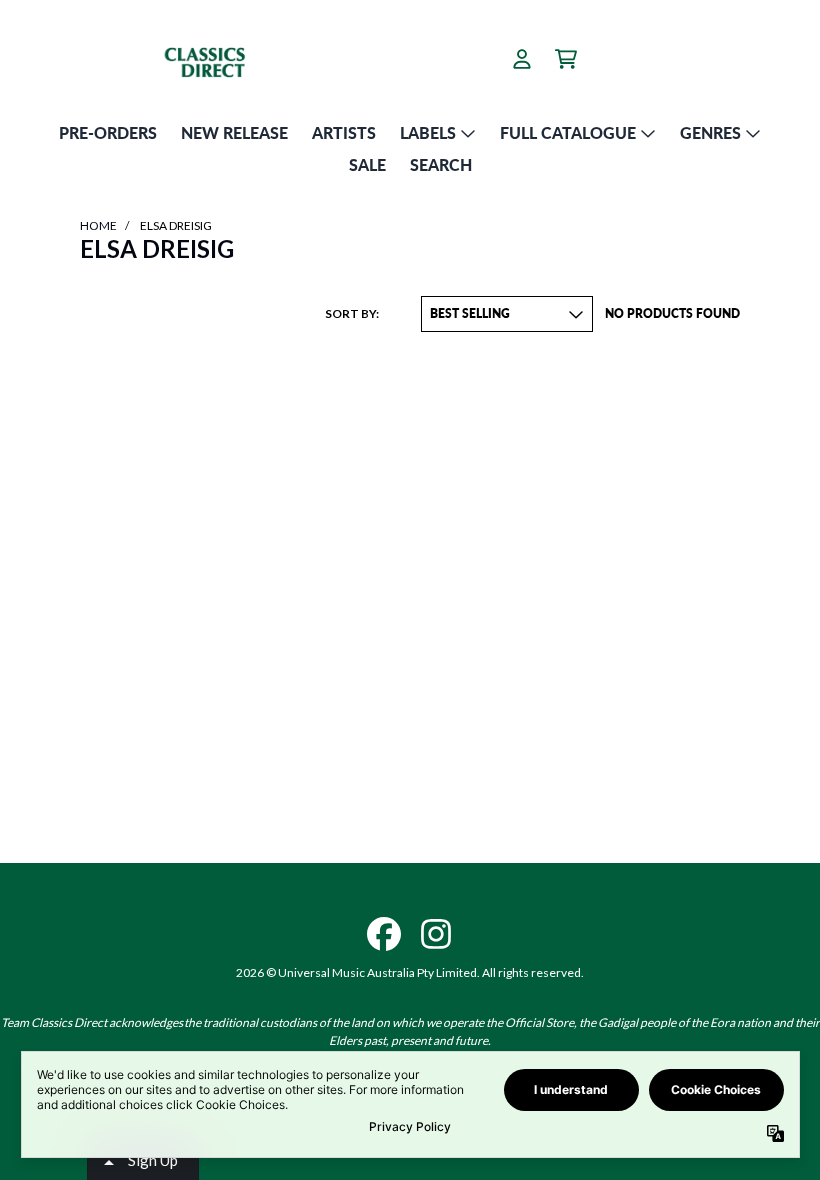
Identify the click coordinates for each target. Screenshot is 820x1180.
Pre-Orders (108, 132)
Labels (428, 132)
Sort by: (352, 313)
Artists (344, 132)
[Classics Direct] (226, 58)
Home (98, 225)
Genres (710, 132)
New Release (234, 132)
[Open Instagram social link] (436, 934)
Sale (367, 164)
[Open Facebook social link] (384, 934)
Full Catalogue (568, 132)
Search (441, 164)
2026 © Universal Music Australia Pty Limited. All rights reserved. (410, 972)
